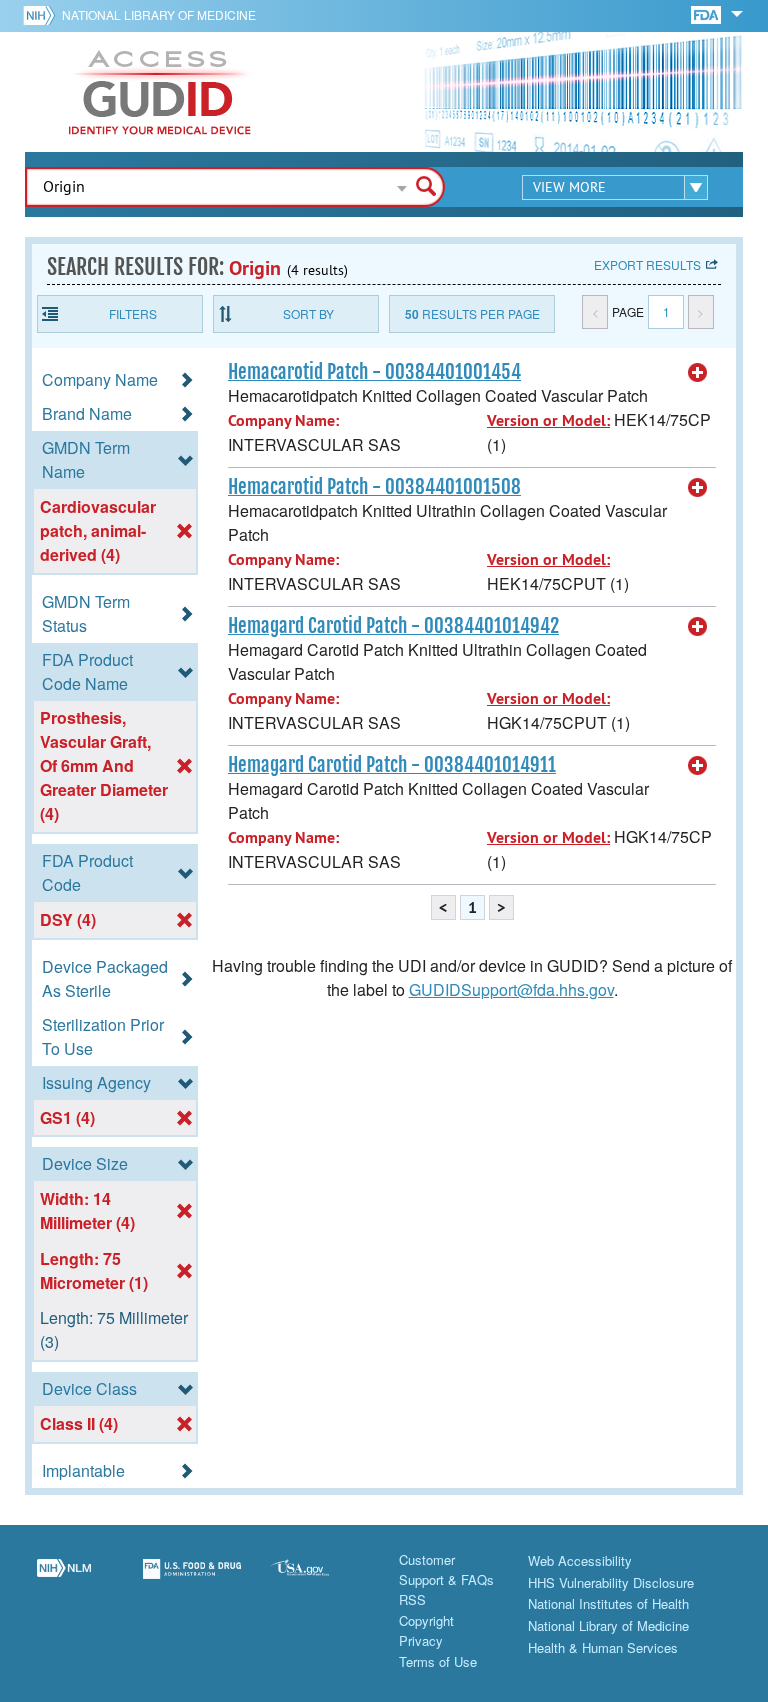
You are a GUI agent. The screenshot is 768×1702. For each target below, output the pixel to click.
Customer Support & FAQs (446, 1569)
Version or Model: (548, 420)
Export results (647, 264)
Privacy (421, 1640)
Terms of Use (438, 1661)
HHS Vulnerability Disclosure (611, 1582)
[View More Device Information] (698, 373)
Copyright (426, 1620)
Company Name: (283, 420)
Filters (133, 313)
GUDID (160, 92)
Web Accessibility (580, 1560)
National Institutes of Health (608, 1603)
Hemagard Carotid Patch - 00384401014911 (392, 765)
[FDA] (707, 13)
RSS (412, 1599)
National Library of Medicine (159, 14)
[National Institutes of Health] (42, 15)
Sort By (308, 313)
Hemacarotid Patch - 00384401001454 (374, 372)
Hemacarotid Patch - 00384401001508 (374, 487)
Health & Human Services (603, 1647)
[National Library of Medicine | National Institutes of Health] (64, 1581)
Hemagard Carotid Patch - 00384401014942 (393, 626)
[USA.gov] (320, 1581)
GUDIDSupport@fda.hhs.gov (511, 989)
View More (569, 187)
